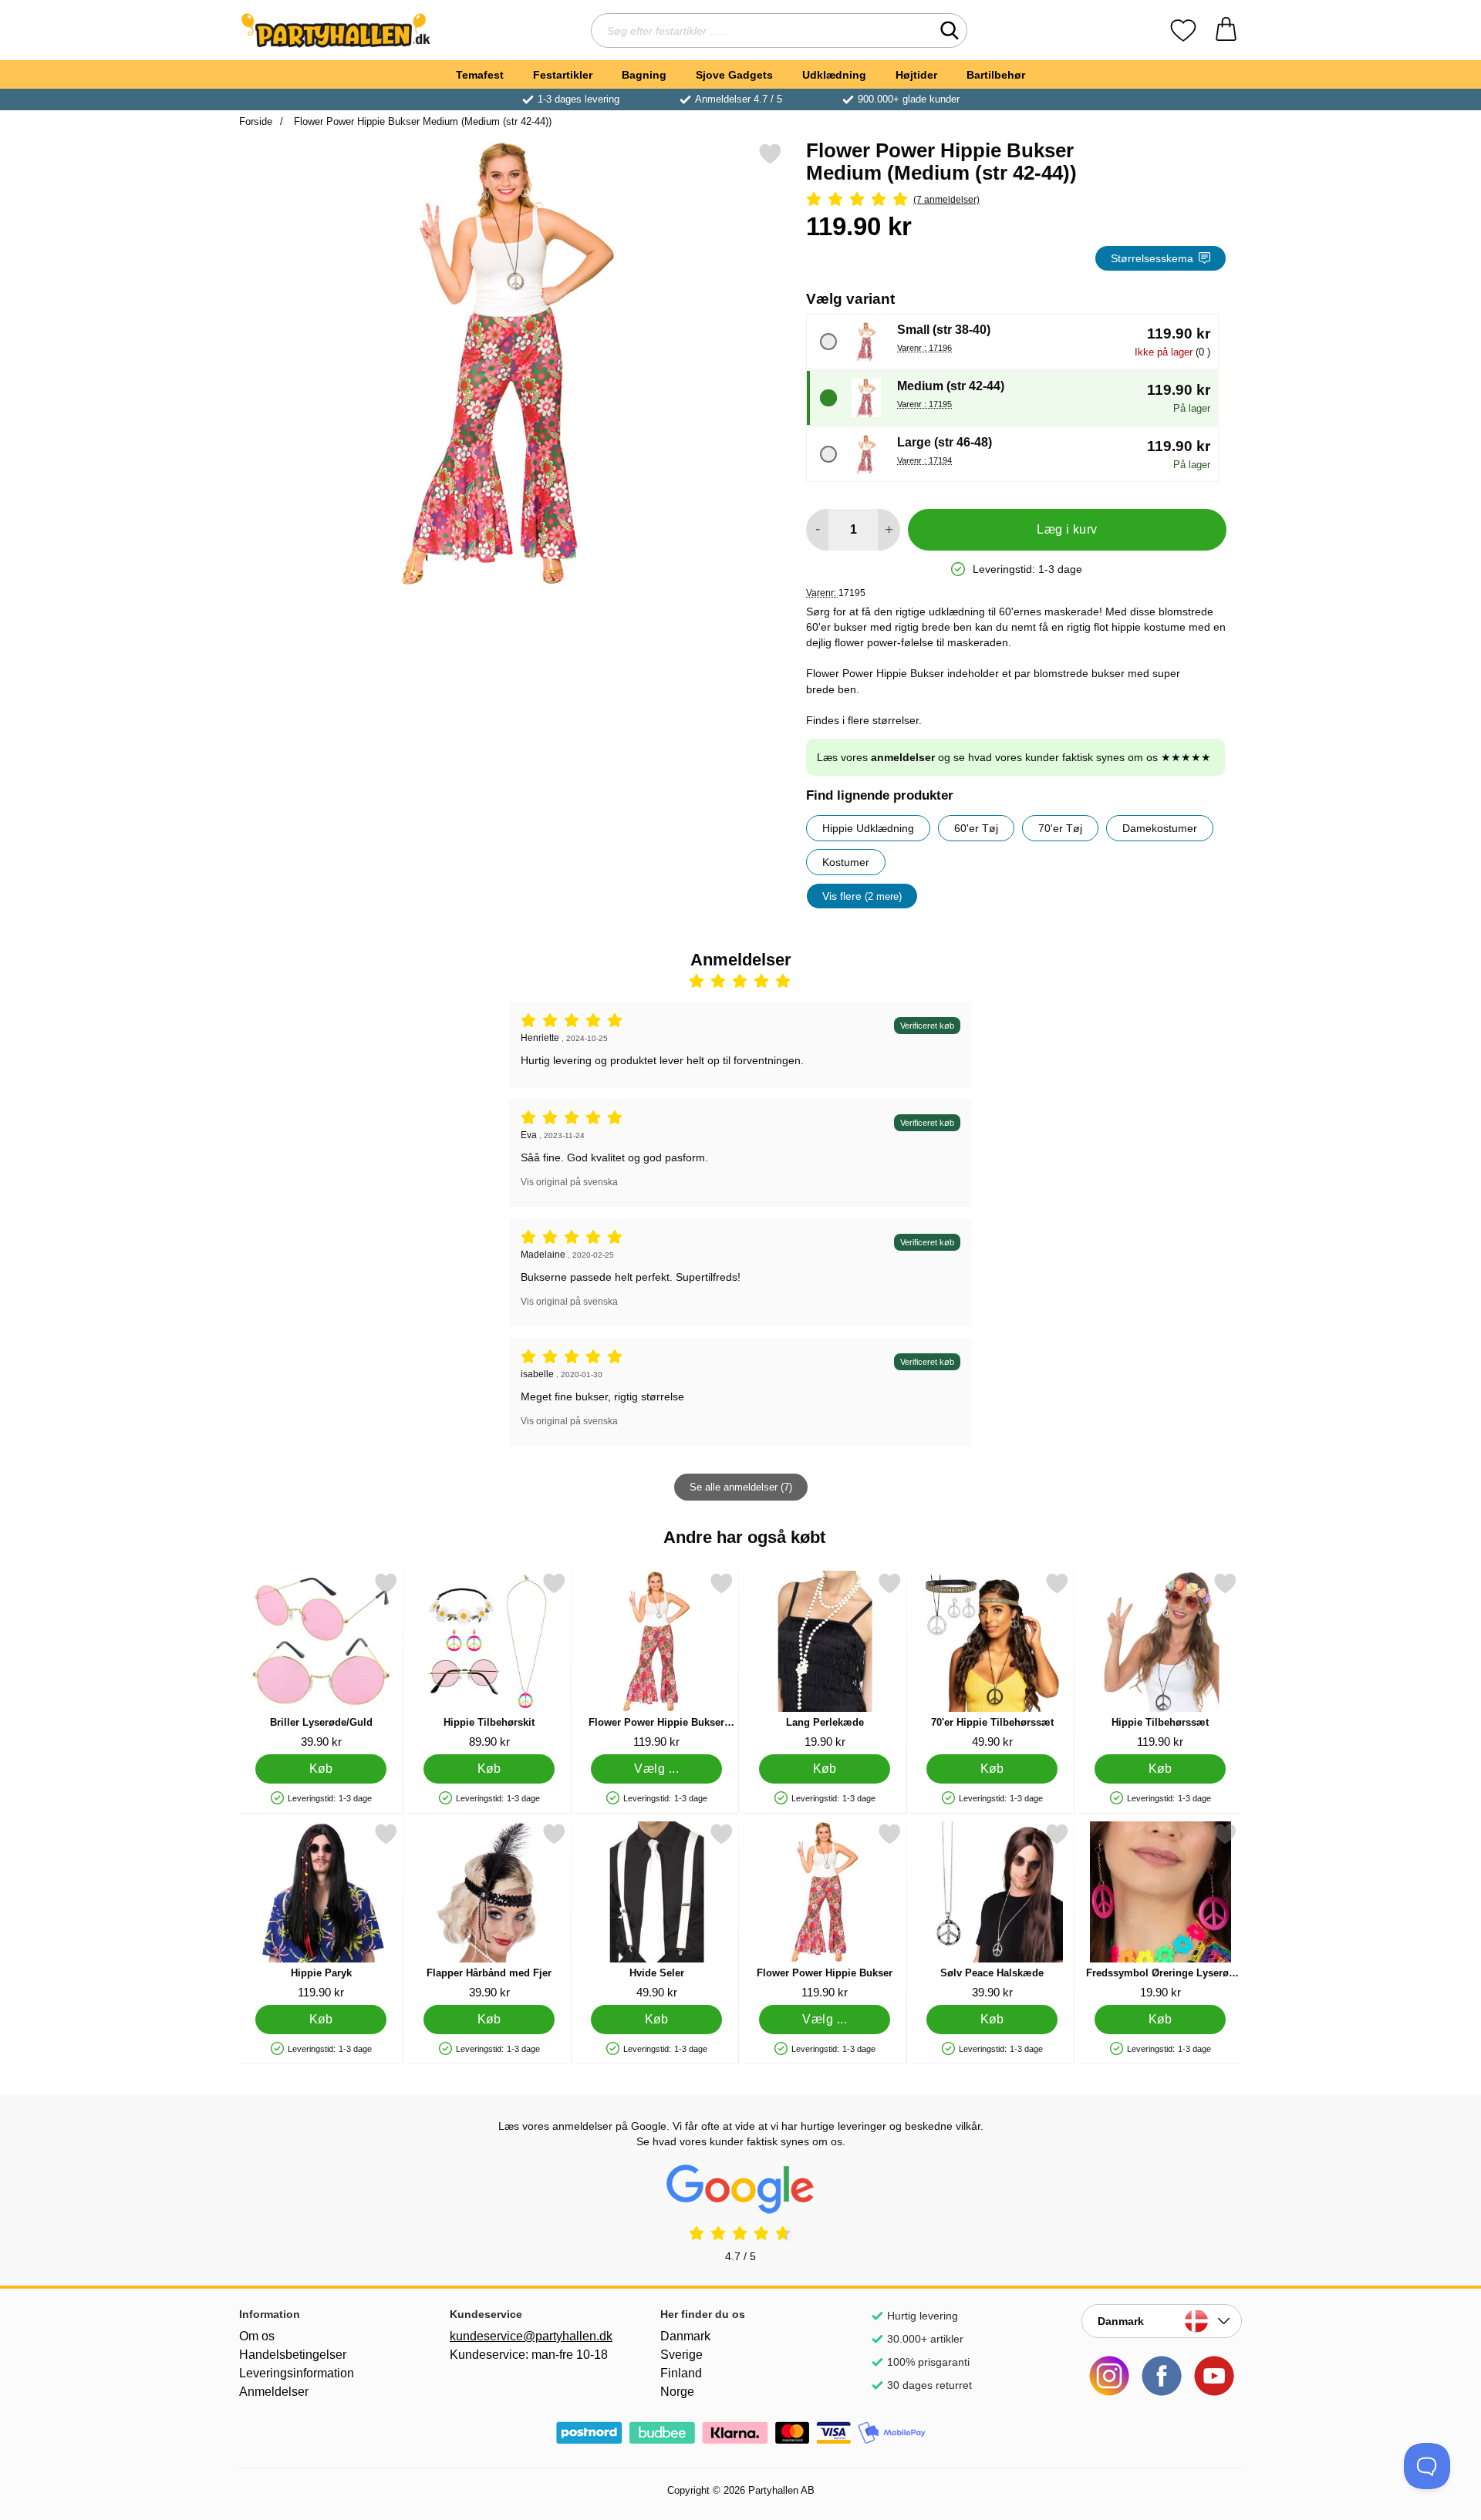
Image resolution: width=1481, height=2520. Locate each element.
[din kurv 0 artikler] (1226, 30)
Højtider (916, 75)
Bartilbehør (996, 75)
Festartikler (563, 75)
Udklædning (834, 75)
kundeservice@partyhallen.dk (530, 2336)
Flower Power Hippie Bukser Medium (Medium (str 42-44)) (421, 121)
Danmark (685, 2336)
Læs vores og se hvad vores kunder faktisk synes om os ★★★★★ (1014, 757)
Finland (681, 2373)
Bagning (644, 75)
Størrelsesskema (1152, 258)
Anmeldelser (274, 2392)
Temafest (480, 75)
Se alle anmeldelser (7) (741, 1487)
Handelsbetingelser (293, 2355)
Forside (256, 121)
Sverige (681, 2355)
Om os (257, 2336)
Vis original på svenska (569, 1182)
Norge (677, 2392)
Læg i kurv (1067, 529)
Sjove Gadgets (734, 75)
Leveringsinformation (297, 2373)
